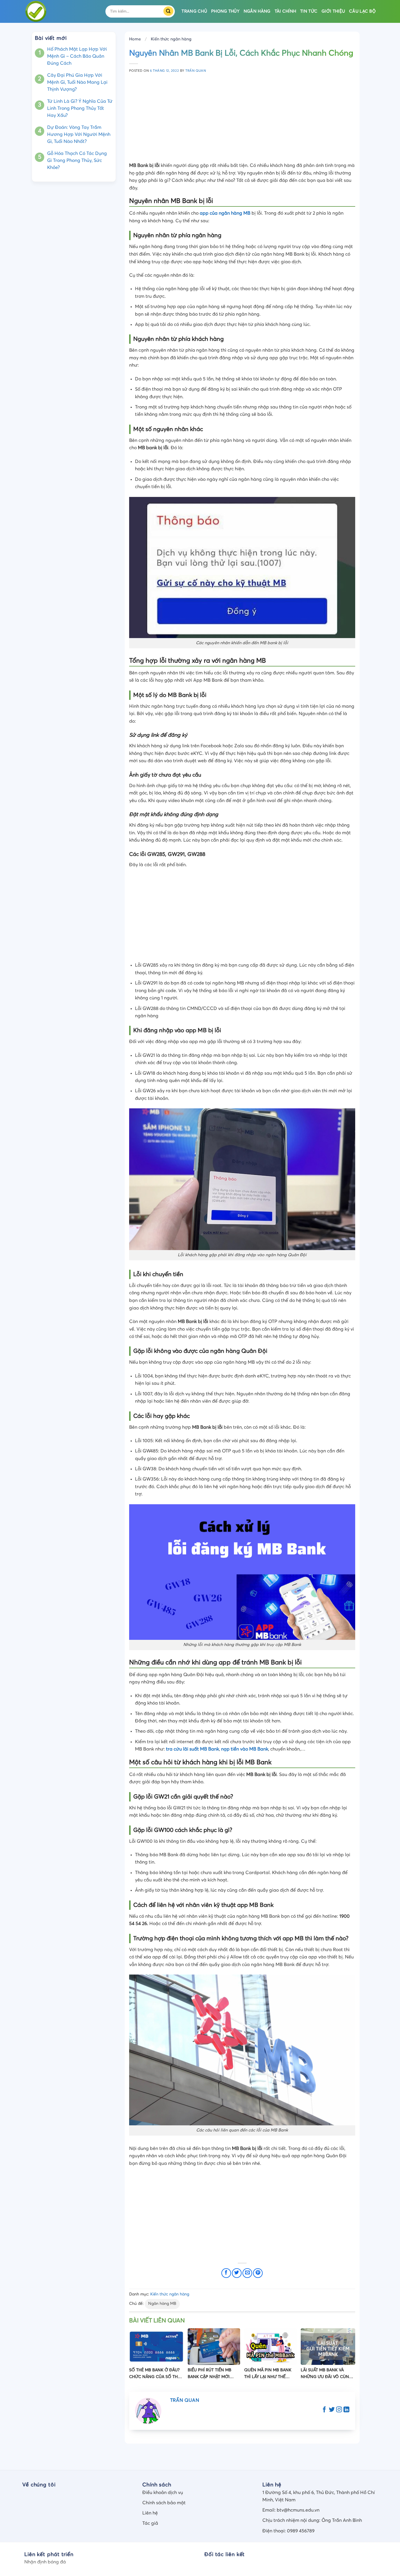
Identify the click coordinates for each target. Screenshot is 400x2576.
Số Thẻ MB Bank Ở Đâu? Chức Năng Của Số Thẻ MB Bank (155, 2374)
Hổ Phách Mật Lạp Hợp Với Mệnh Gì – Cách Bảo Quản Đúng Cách (77, 56)
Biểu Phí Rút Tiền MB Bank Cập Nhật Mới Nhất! (210, 2374)
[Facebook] (324, 2410)
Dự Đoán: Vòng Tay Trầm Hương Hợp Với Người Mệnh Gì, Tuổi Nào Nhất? (79, 134)
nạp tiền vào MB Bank (245, 1749)
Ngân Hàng (257, 11)
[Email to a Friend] (247, 2273)
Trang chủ (194, 11)
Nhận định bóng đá (45, 2562)
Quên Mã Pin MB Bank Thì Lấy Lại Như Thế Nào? (268, 2374)
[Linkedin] (346, 2410)
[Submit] (170, 11)
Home (135, 39)
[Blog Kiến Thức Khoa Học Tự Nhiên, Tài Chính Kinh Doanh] (60, 11)
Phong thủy (225, 11)
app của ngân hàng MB (225, 213)
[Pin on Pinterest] (258, 2273)
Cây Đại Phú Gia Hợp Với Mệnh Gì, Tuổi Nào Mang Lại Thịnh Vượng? (77, 82)
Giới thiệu (333, 11)
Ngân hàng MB (162, 2304)
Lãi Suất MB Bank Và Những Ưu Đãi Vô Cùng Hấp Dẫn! (327, 2374)
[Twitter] (332, 2410)
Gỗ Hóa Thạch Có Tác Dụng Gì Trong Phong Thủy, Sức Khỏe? (77, 160)
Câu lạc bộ (362, 11)
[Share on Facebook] (226, 2273)
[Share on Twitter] (237, 2273)
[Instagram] (339, 2410)
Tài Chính (286, 11)
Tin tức (309, 11)
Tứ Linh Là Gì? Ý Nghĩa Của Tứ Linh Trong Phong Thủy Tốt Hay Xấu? (80, 108)
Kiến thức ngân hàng (171, 39)
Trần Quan (196, 71)
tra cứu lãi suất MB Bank (193, 1749)
